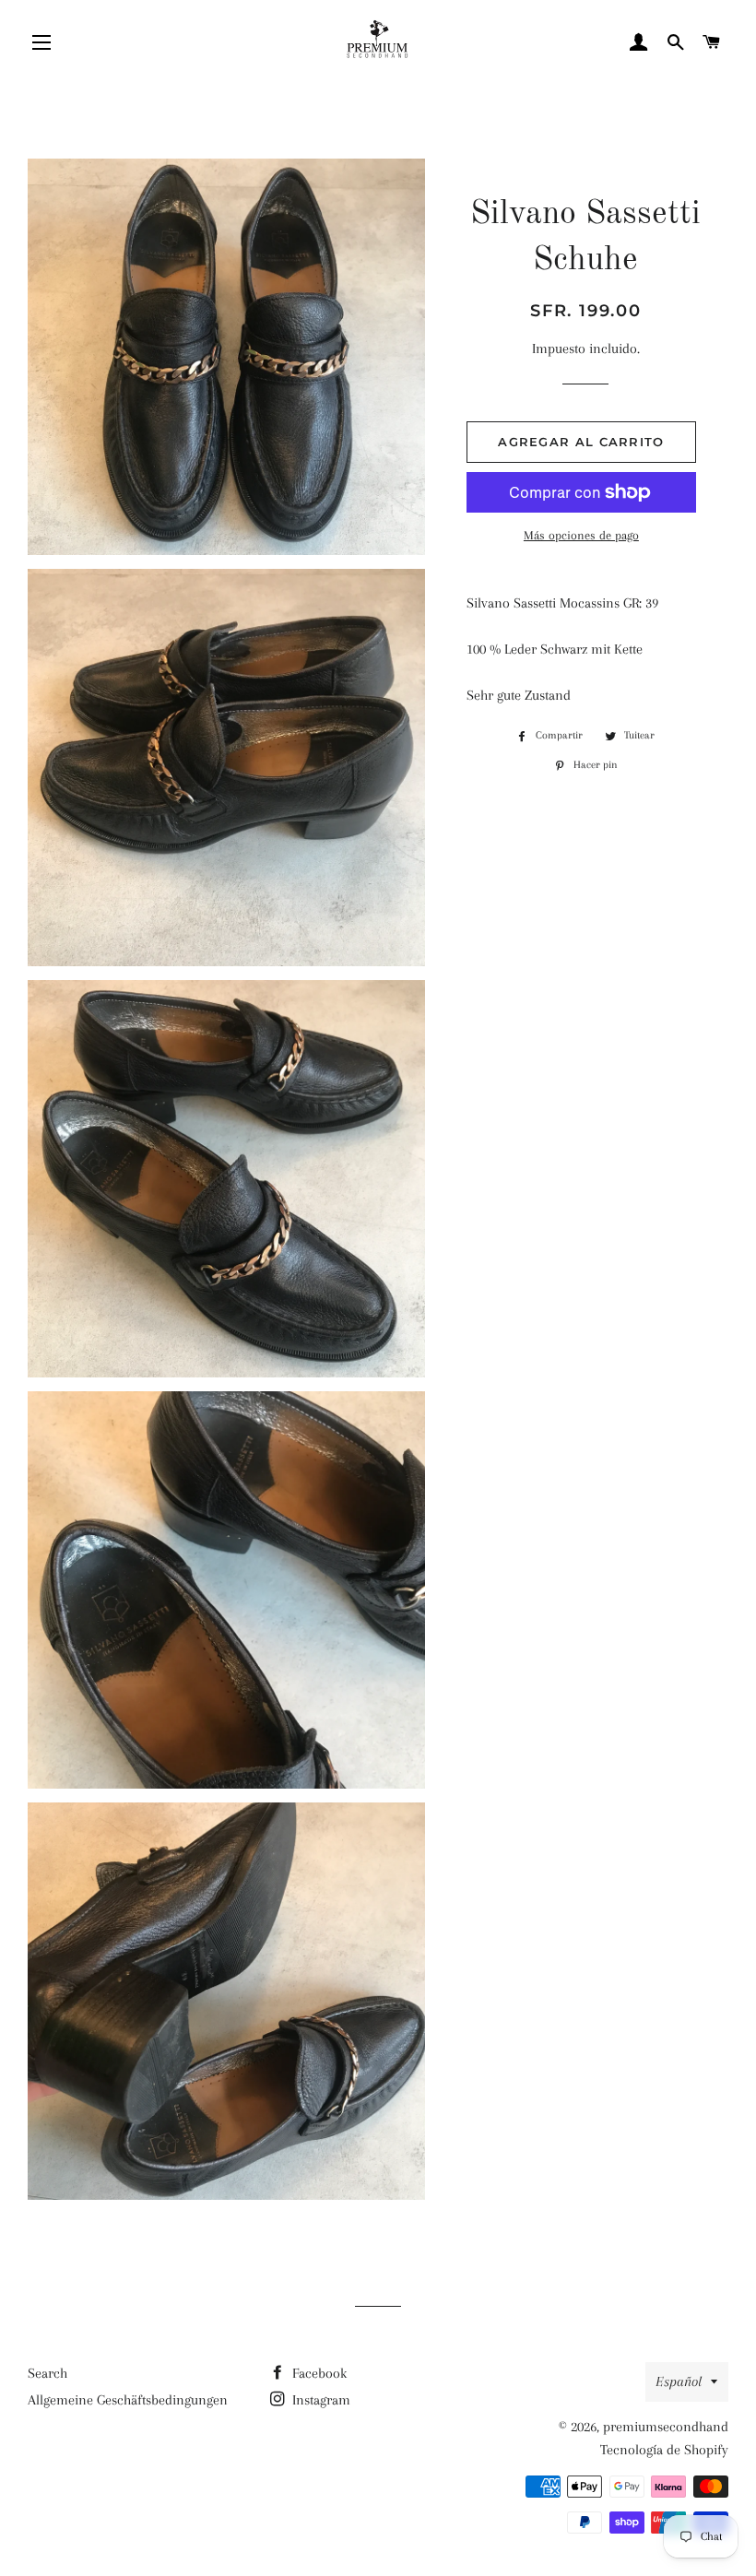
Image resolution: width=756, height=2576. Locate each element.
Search (47, 2373)
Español (679, 2381)
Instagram (319, 2400)
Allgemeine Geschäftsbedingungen (128, 2400)
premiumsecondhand (666, 2427)
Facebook (318, 2373)
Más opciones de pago (581, 535)
